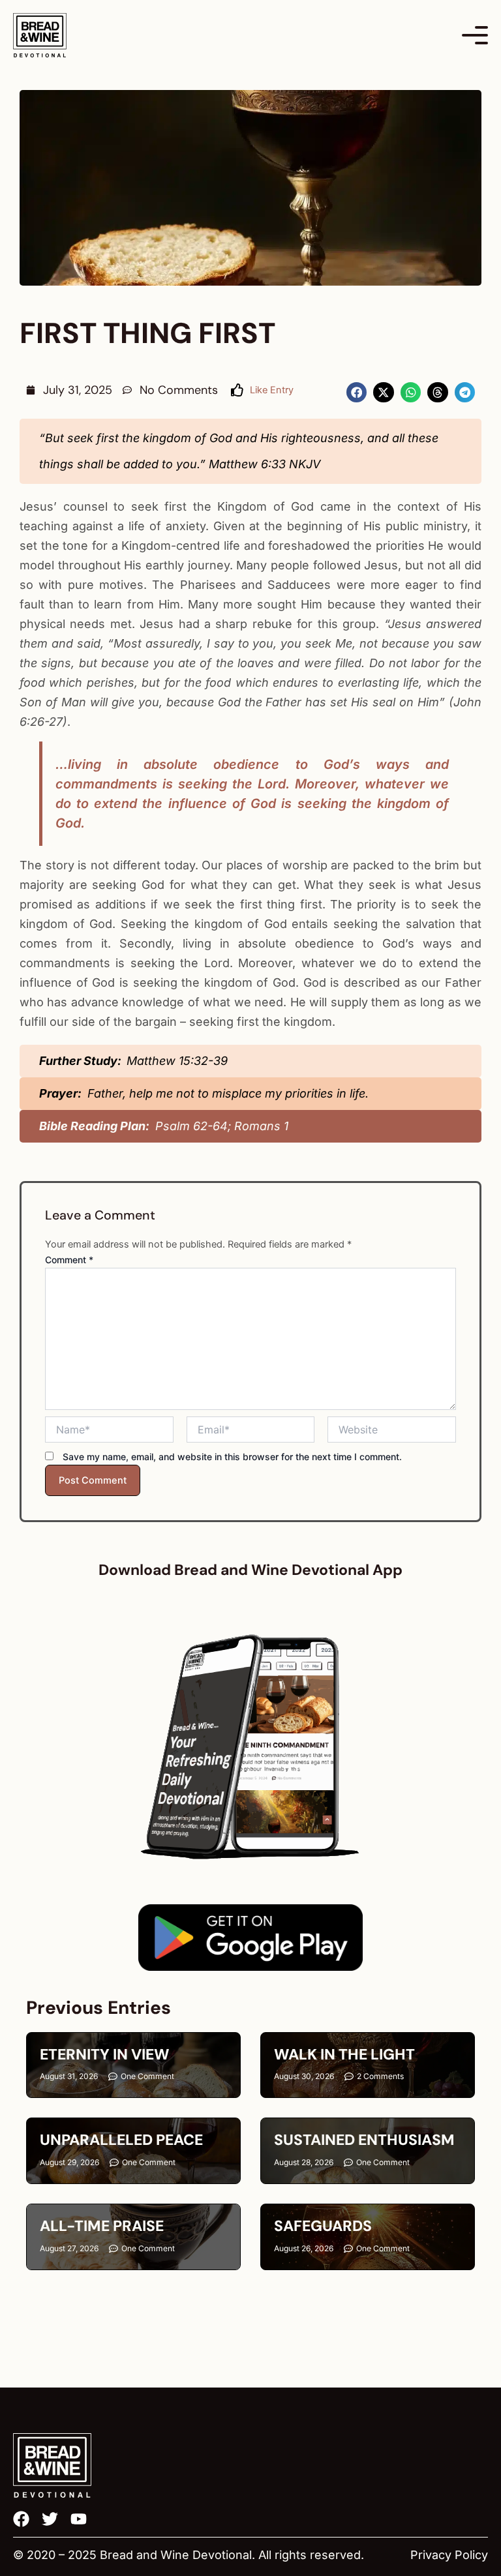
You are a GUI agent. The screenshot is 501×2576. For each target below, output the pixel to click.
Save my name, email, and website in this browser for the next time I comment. (232, 1457)
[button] (357, 393)
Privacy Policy (449, 2555)
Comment (69, 1260)
